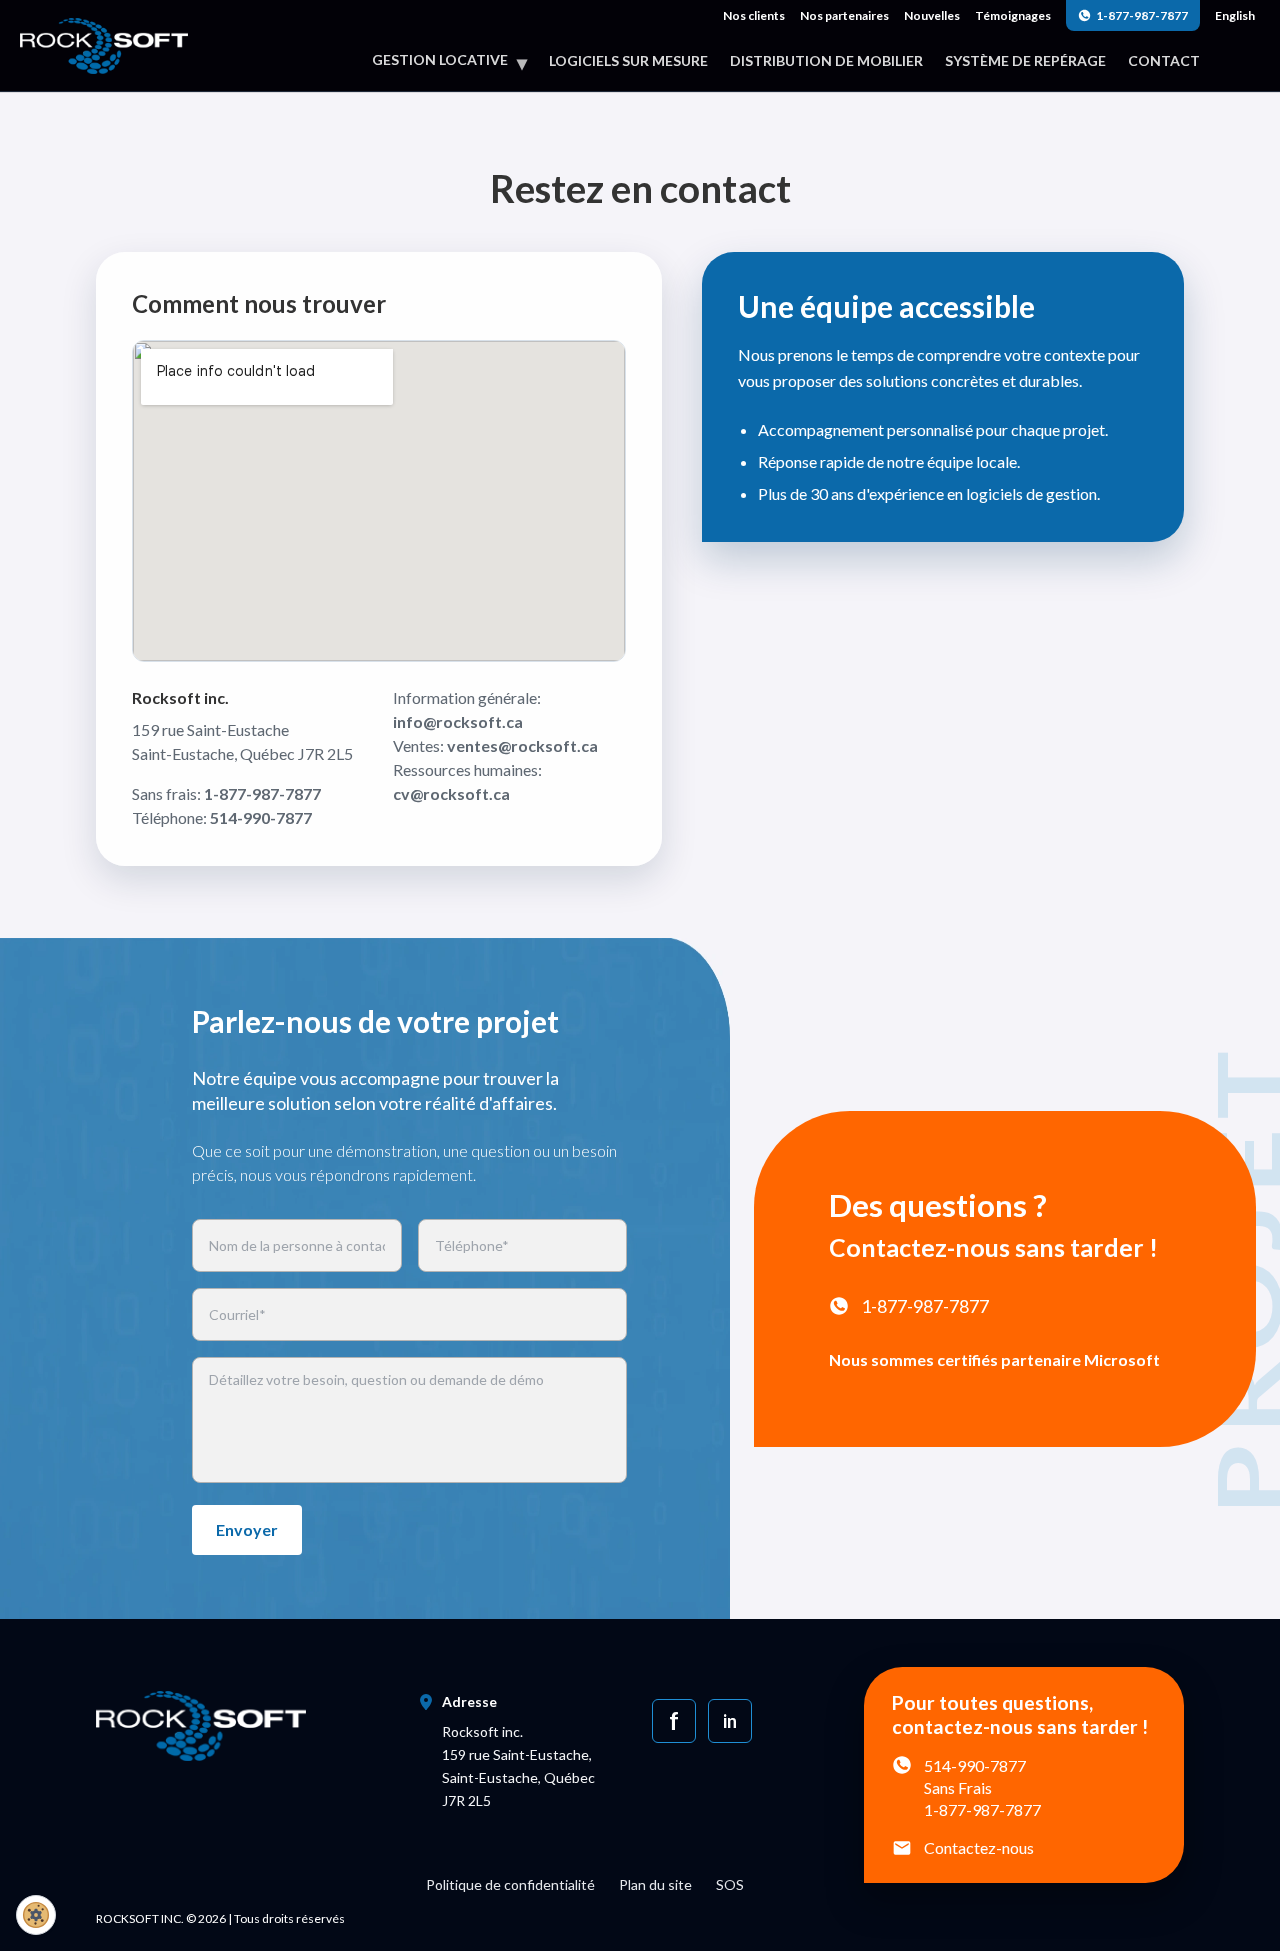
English (1235, 15)
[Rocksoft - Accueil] (104, 43)
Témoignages (1013, 15)
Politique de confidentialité (510, 1884)
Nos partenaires (844, 15)
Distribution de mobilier (826, 61)
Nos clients (754, 15)
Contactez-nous (979, 1847)
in (729, 1721)
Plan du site (655, 1884)
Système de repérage (1025, 61)
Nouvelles (932, 15)
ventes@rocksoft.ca (522, 745)
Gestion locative (449, 60)
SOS (730, 1884)
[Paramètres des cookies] (36, 1915)
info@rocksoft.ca (458, 721)
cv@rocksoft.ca (451, 793)
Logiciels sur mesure (628, 61)
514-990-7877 (261, 817)
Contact (1164, 61)
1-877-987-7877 (1142, 15)
